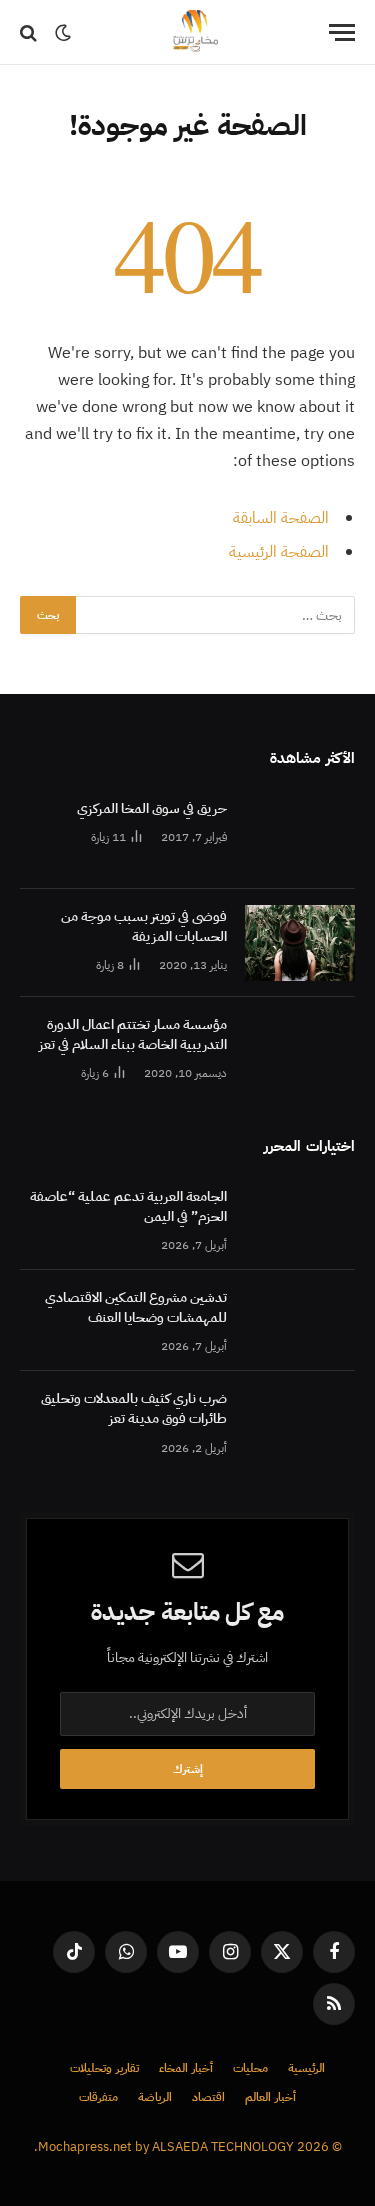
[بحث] (30, 32)
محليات (250, 2068)
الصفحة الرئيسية (279, 552)
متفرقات (98, 2097)
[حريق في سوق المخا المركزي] (300, 835)
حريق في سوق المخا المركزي (152, 808)
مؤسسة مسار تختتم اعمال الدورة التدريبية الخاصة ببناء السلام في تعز (133, 1034)
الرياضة (155, 2097)
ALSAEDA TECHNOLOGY (223, 2146)
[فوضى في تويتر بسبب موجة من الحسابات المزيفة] (300, 943)
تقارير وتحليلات (104, 2068)
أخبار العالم (270, 2097)
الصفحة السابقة (281, 518)
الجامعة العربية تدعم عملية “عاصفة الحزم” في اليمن (128, 1206)
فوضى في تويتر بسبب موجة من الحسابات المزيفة (144, 926)
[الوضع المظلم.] (63, 33)
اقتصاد (208, 2097)
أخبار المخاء (186, 2068)
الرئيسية (306, 2068)
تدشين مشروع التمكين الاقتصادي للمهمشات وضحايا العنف (136, 1307)
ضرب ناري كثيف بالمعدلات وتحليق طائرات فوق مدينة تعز (134, 1408)
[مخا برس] (195, 32)
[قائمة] (342, 32)
